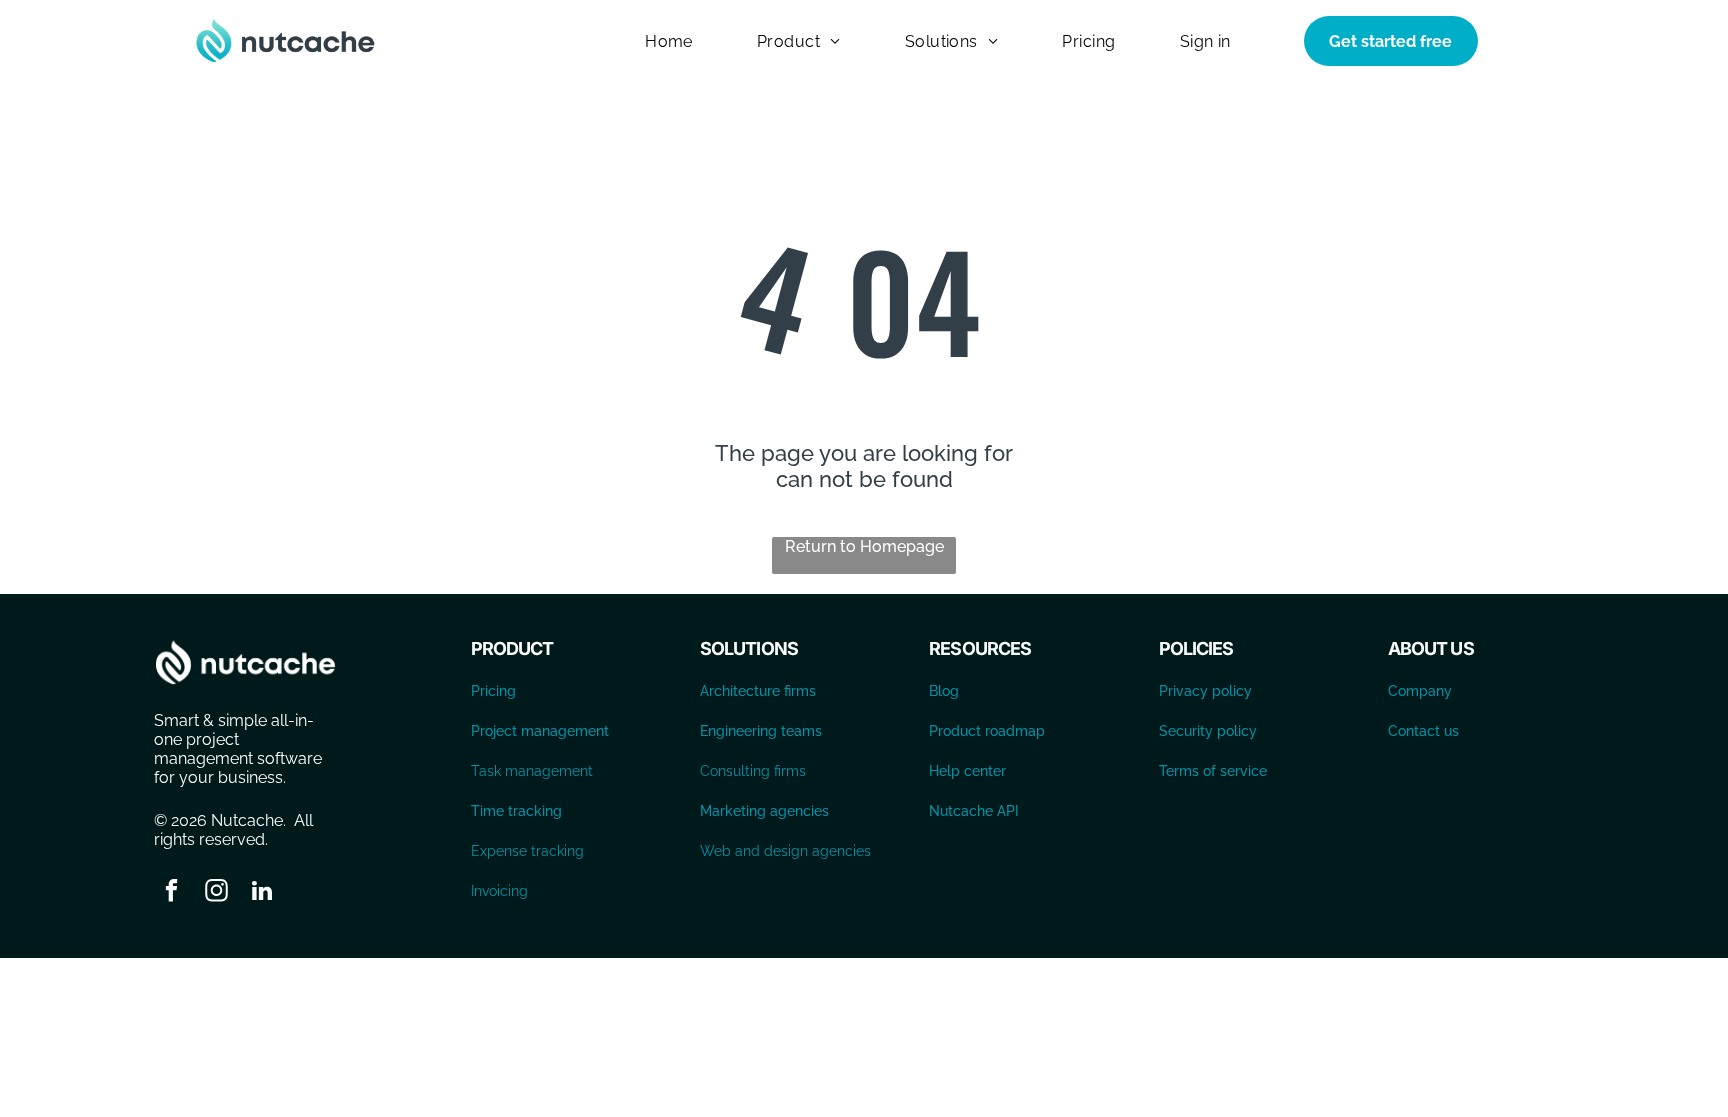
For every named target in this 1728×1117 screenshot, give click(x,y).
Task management (532, 771)
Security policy (1208, 731)
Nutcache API (974, 811)
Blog (944, 691)
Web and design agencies (785, 851)
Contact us (1423, 731)
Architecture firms (758, 691)
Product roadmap (987, 731)
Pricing (493, 691)
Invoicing (499, 891)
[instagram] (216, 893)
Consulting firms (753, 771)
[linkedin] (261, 893)
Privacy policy (1205, 691)
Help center (967, 771)
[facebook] (171, 893)
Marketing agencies (764, 811)
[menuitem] (669, 40)
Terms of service (1213, 771)
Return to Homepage (864, 546)
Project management (540, 731)
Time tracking (516, 811)
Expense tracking (527, 851)
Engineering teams (761, 731)
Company (1420, 691)
